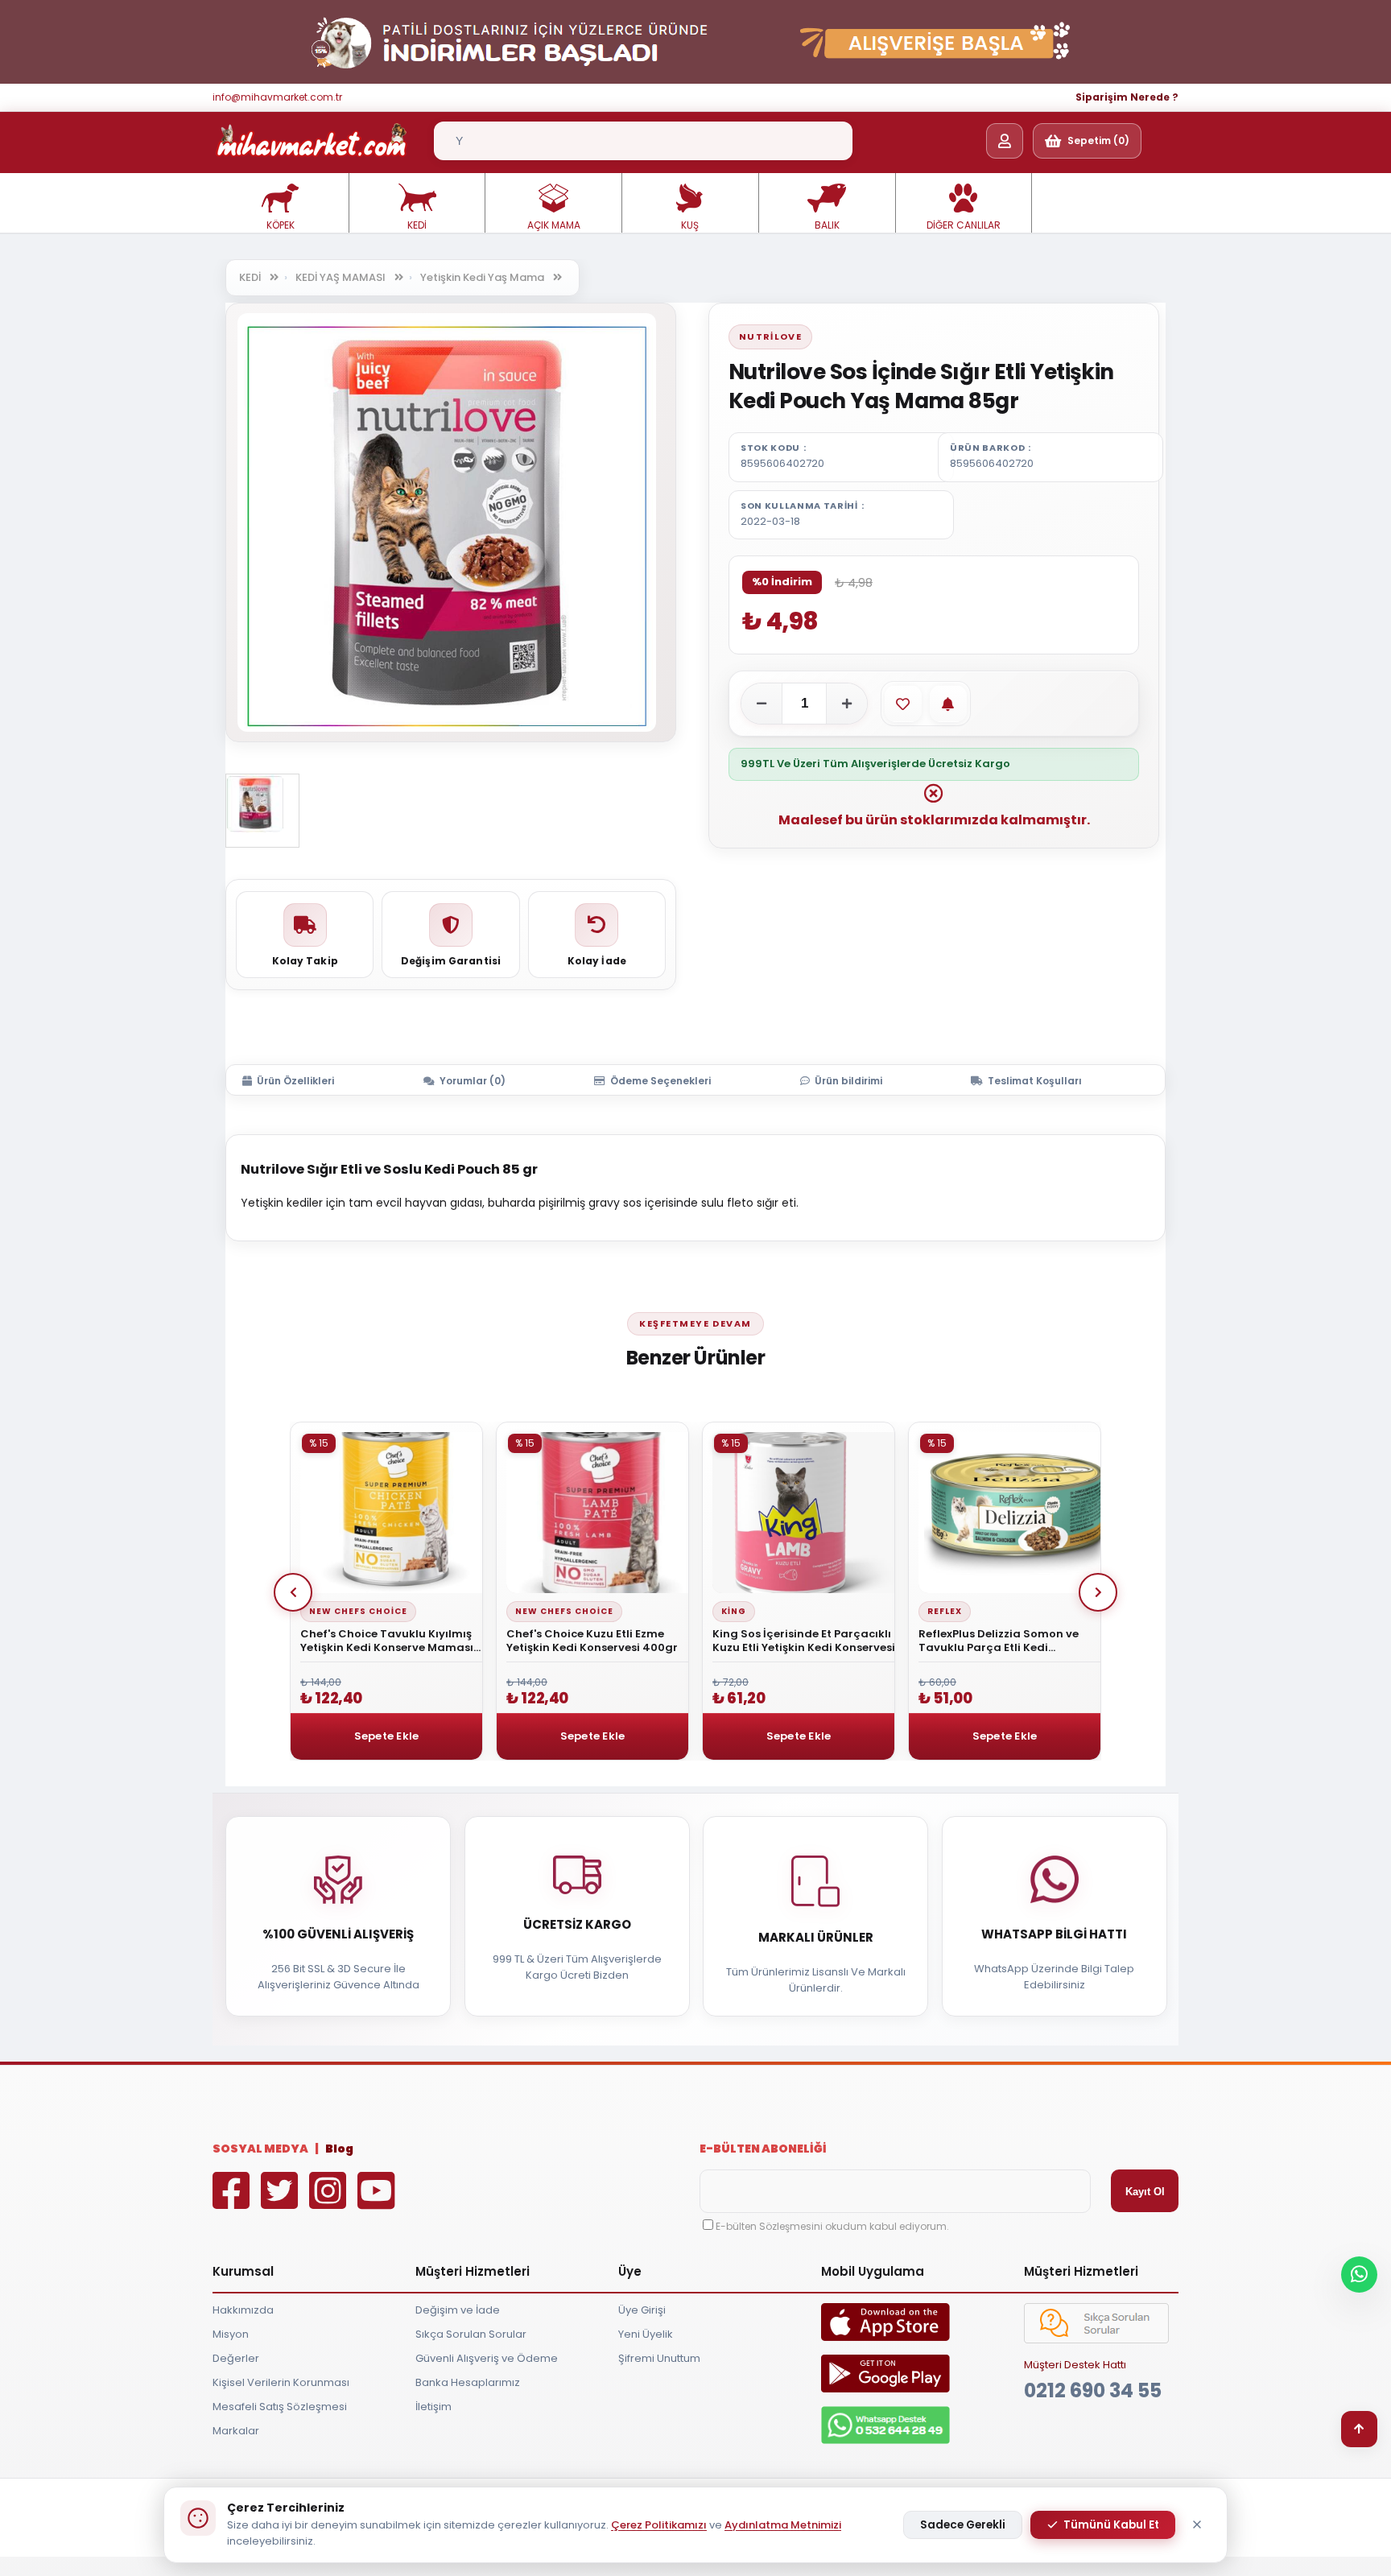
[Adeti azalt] (762, 704)
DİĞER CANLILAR (964, 225)
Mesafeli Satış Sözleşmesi (280, 2407)
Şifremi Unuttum (659, 2358)
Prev (293, 1592)
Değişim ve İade (458, 2310)
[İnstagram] (332, 2202)
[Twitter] (283, 2202)
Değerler (236, 2358)
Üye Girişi (642, 2310)
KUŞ (690, 225)
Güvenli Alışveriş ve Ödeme (487, 2358)
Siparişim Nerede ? (1127, 97)
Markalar (236, 2431)
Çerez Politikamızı (659, 2525)
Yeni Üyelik (646, 2334)
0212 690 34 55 (1093, 2390)
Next (1098, 1592)
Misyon (231, 2334)
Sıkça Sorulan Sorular (471, 2334)
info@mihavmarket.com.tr (277, 97)
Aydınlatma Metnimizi (783, 2525)
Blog (339, 2149)
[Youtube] (380, 2202)
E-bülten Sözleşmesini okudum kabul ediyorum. (832, 2226)
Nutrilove (770, 336)
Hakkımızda (243, 2310)
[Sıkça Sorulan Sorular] (1096, 2340)
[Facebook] (235, 2202)
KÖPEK (281, 225)
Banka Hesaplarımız (468, 2382)
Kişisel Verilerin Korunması (281, 2382)
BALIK (827, 225)
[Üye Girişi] (1005, 141)
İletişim (433, 2407)
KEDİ (417, 225)
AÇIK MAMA (554, 225)
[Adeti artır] (847, 704)
